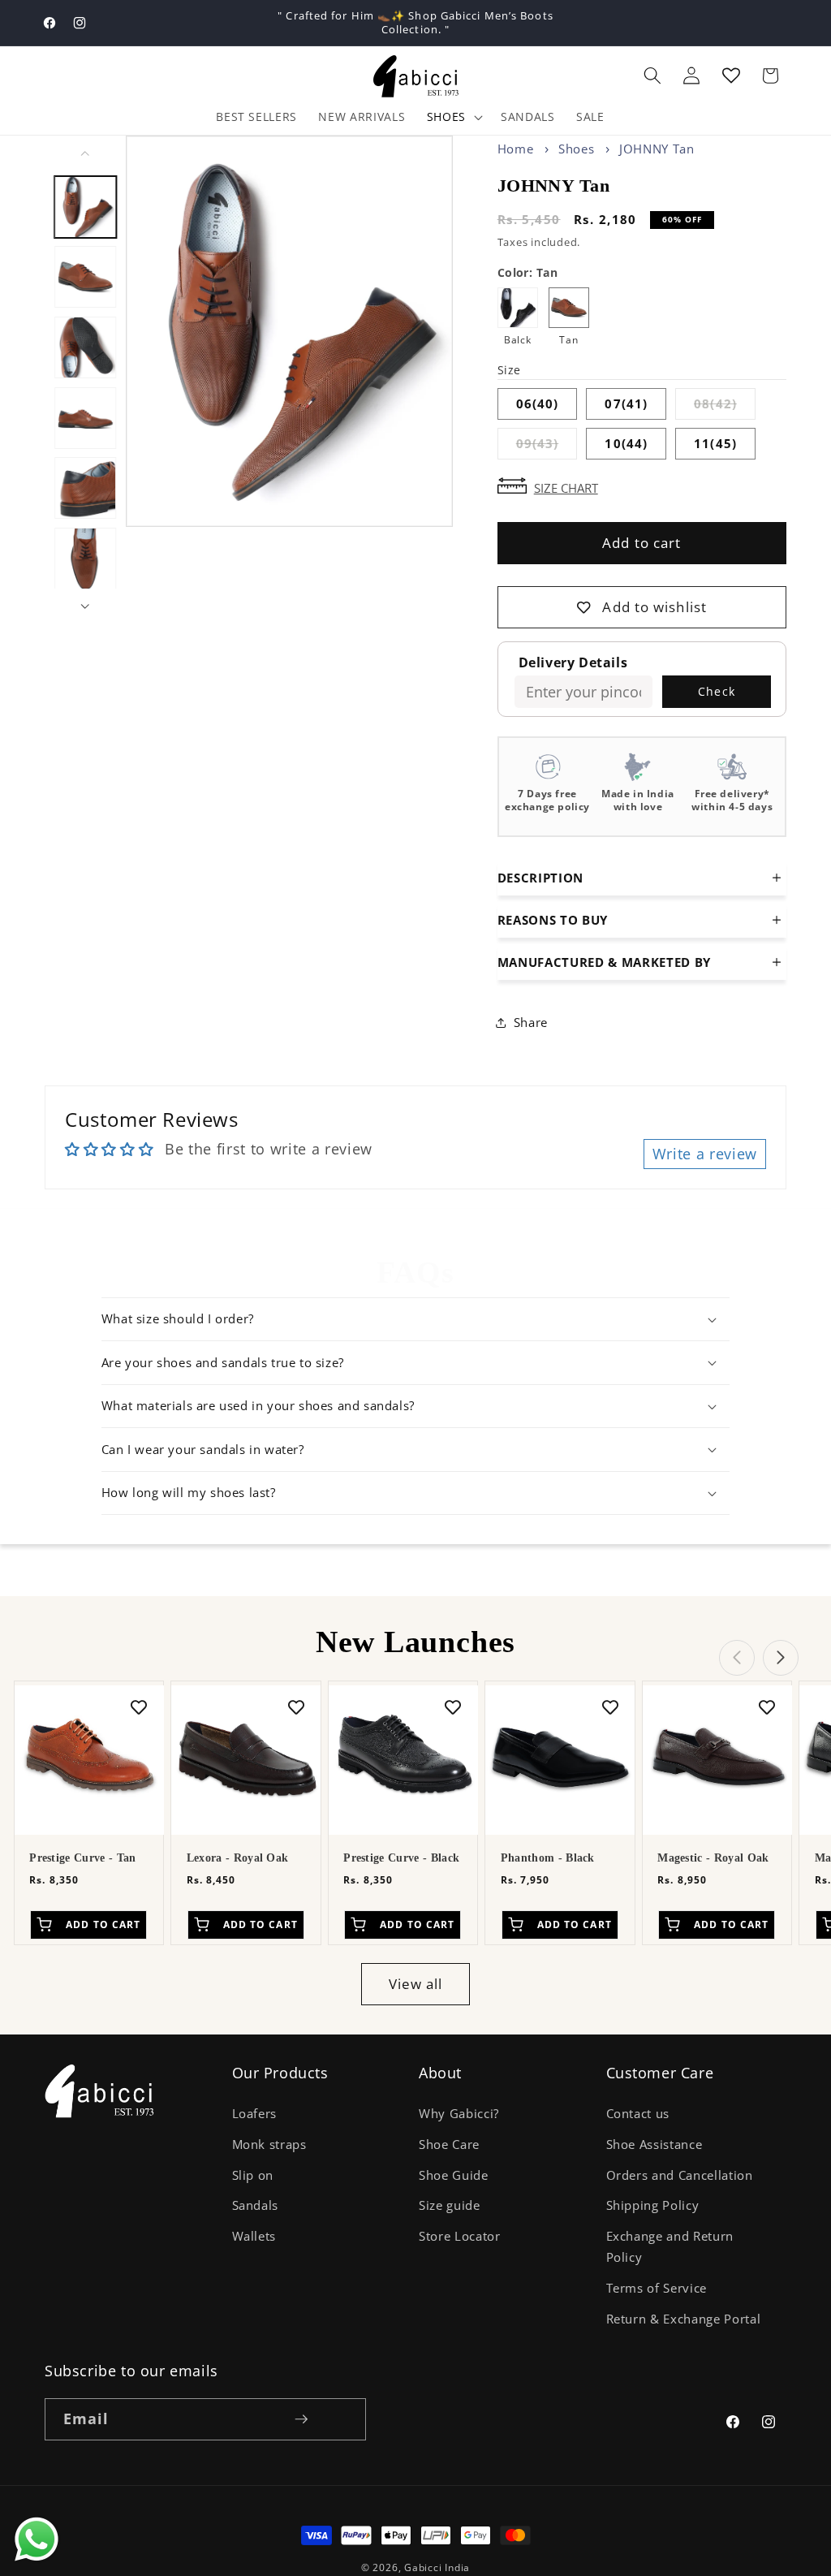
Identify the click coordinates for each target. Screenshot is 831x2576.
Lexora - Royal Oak (238, 1858)
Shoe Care (449, 2145)
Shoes (446, 117)
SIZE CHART (566, 487)
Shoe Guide (454, 2175)
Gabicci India (437, 2567)
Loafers (255, 2114)
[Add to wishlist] (139, 1706)
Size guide (450, 2205)
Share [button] (531, 1023)
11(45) (715, 444)
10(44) (626, 444)
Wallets (254, 2236)
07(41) (626, 404)
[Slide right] (85, 606)
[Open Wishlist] (731, 76)
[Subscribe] (301, 2419)
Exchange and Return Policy (670, 2247)
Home (516, 149)
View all (416, 1984)
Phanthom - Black (548, 1858)
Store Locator (460, 2236)
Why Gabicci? (459, 2114)
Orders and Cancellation (680, 2175)
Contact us (638, 2114)
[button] (652, 76)
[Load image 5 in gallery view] (85, 488)
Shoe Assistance (654, 2145)
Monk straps (269, 2145)
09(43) (547, 447)
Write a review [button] (705, 1154)
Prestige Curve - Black (401, 1858)
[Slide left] (85, 153)
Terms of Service (657, 2288)
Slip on (253, 2175)
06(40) (538, 404)
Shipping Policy (653, 2205)
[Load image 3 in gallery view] (85, 347)
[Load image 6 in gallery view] (85, 559)
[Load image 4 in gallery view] (85, 418)
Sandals (256, 2205)
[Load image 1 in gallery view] (85, 206)
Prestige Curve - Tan (82, 1858)
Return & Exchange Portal (684, 2319)
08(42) (725, 407)
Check (717, 691)
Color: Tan (527, 272)
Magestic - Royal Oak (713, 1858)
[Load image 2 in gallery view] (85, 277)
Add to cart (642, 543)
